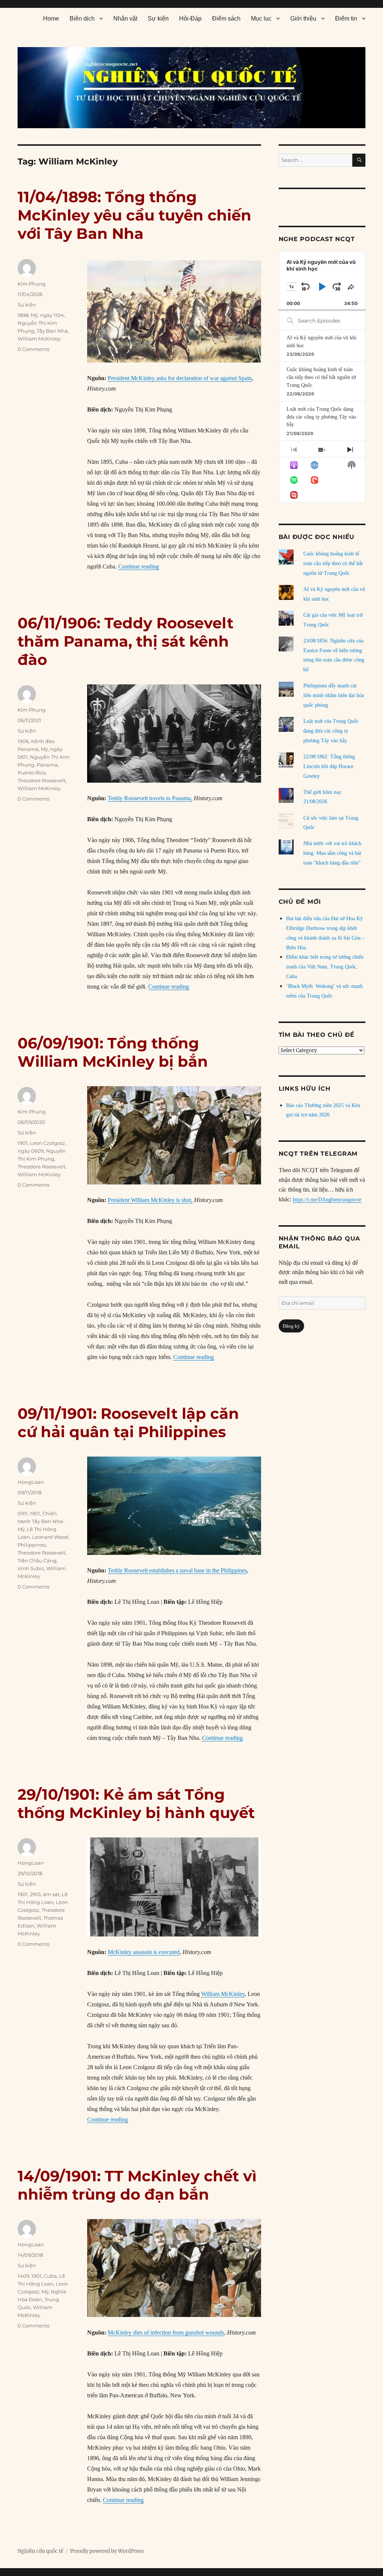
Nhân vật (125, 19)
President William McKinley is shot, (150, 1200)
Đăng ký (291, 1326)
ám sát (51, 1894)
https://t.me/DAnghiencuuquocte (327, 1200)
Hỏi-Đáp (190, 19)
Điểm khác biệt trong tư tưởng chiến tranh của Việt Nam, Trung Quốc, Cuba (325, 967)
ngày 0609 (31, 1151)
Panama (47, 765)
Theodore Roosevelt (42, 780)
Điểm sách (226, 19)
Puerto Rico (32, 773)
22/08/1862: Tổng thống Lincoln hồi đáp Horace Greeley (329, 766)
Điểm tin (346, 19)
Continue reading (139, 566)
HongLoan (31, 1482)
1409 (23, 2276)
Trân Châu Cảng (37, 1560)
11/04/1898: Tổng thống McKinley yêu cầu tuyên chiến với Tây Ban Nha (134, 215)
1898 (23, 315)
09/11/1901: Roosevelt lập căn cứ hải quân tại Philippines (128, 1423)
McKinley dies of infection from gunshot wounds (166, 2332)
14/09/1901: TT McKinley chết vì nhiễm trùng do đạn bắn (137, 2185)
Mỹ (34, 315)
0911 (23, 1513)
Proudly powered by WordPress (107, 2551)
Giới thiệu (303, 19)
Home (51, 19)
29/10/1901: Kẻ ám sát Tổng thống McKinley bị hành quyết (136, 1803)
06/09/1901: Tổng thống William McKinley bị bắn (113, 1052)
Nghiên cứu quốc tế (40, 2551)
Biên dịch (82, 19)
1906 (23, 741)
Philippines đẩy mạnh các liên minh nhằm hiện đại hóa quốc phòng (334, 695)
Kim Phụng (32, 284)
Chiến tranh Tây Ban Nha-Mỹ (41, 1521)
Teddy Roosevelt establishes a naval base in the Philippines (177, 1570)
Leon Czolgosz (48, 1143)
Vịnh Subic (31, 1568)
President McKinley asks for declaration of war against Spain (180, 378)
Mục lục (261, 19)
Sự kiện (158, 19)
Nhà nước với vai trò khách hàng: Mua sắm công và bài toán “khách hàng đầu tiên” (332, 853)
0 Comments (33, 349)
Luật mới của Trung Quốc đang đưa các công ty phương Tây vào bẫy (321, 417)
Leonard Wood (50, 1537)
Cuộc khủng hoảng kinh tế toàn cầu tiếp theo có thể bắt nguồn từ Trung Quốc (321, 377)
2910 (35, 1894)
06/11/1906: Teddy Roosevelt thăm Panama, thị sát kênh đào (125, 641)
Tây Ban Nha (52, 331)
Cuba (50, 2276)
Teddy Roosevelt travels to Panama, (150, 798)
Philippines (32, 1545)
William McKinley (39, 339)
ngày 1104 (52, 315)
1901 (23, 1143)
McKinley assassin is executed (144, 1952)
